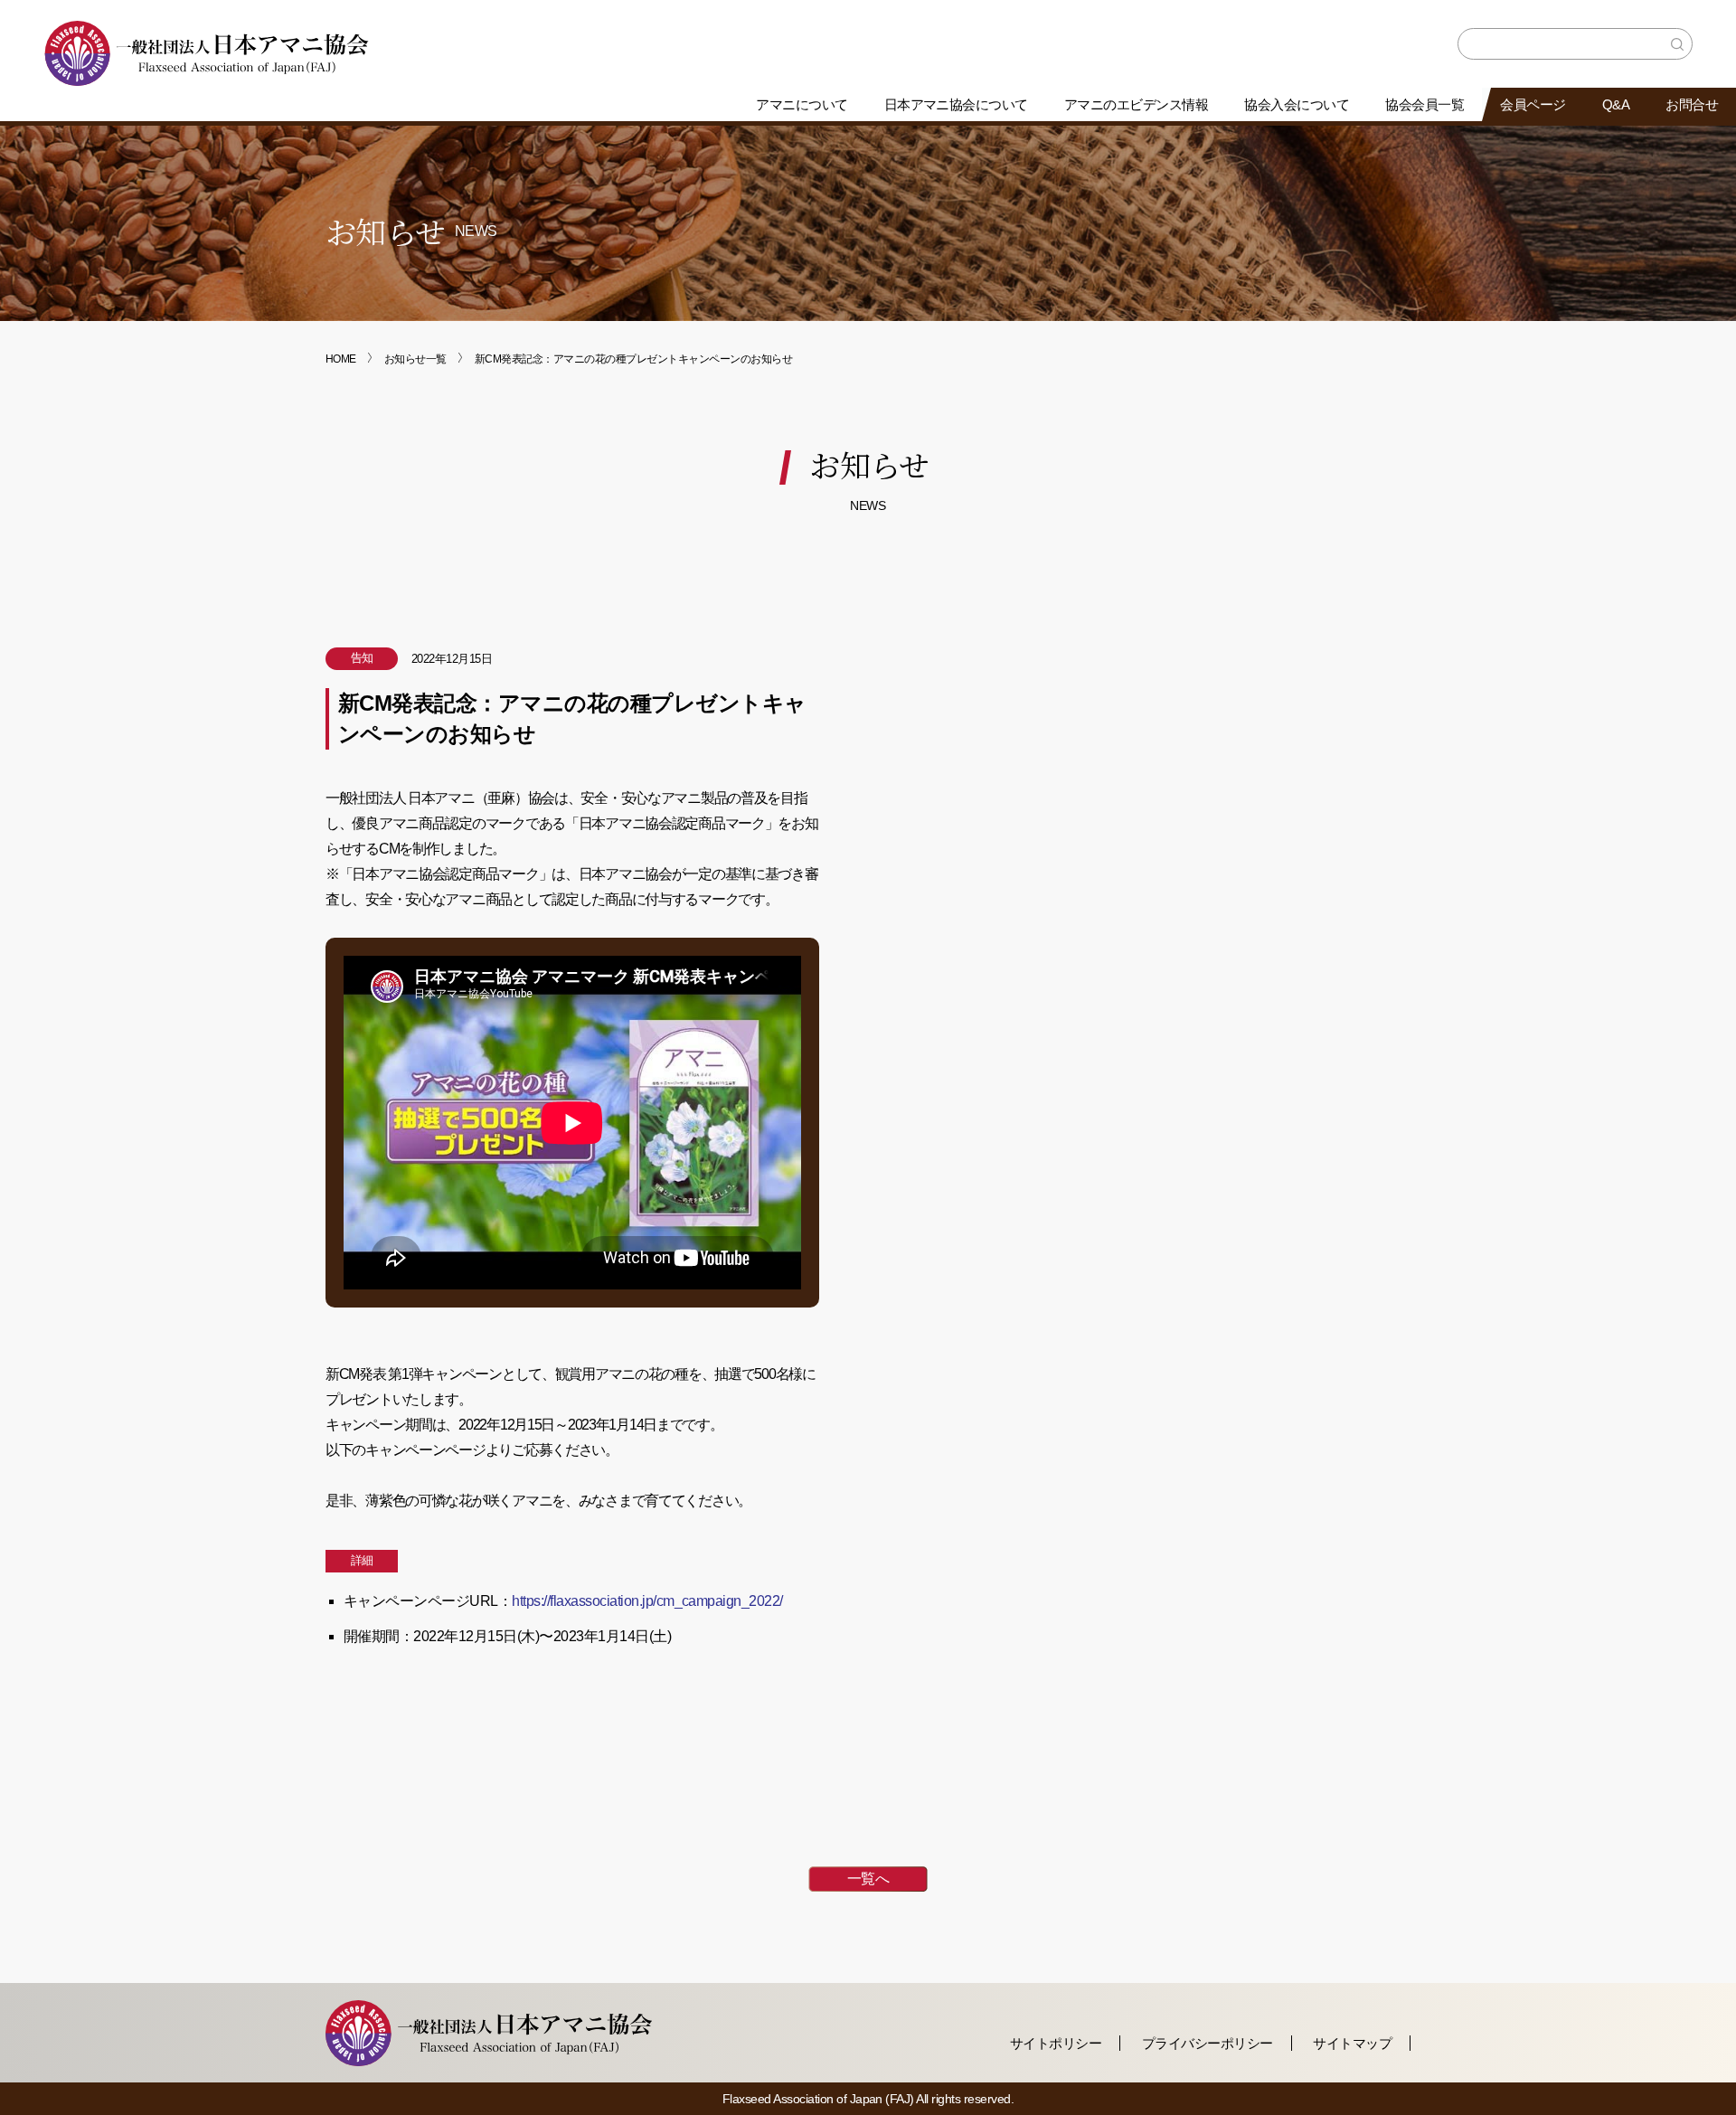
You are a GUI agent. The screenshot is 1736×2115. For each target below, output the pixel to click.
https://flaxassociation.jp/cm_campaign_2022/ (647, 1601)
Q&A (1616, 104)
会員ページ (1533, 104)
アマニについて (802, 104)
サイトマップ (1352, 2043)
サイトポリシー (1056, 2043)
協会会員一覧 (1425, 104)
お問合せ (1692, 104)
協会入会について (1297, 104)
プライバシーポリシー (1208, 2043)
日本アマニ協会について (956, 104)
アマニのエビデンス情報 (1136, 104)
